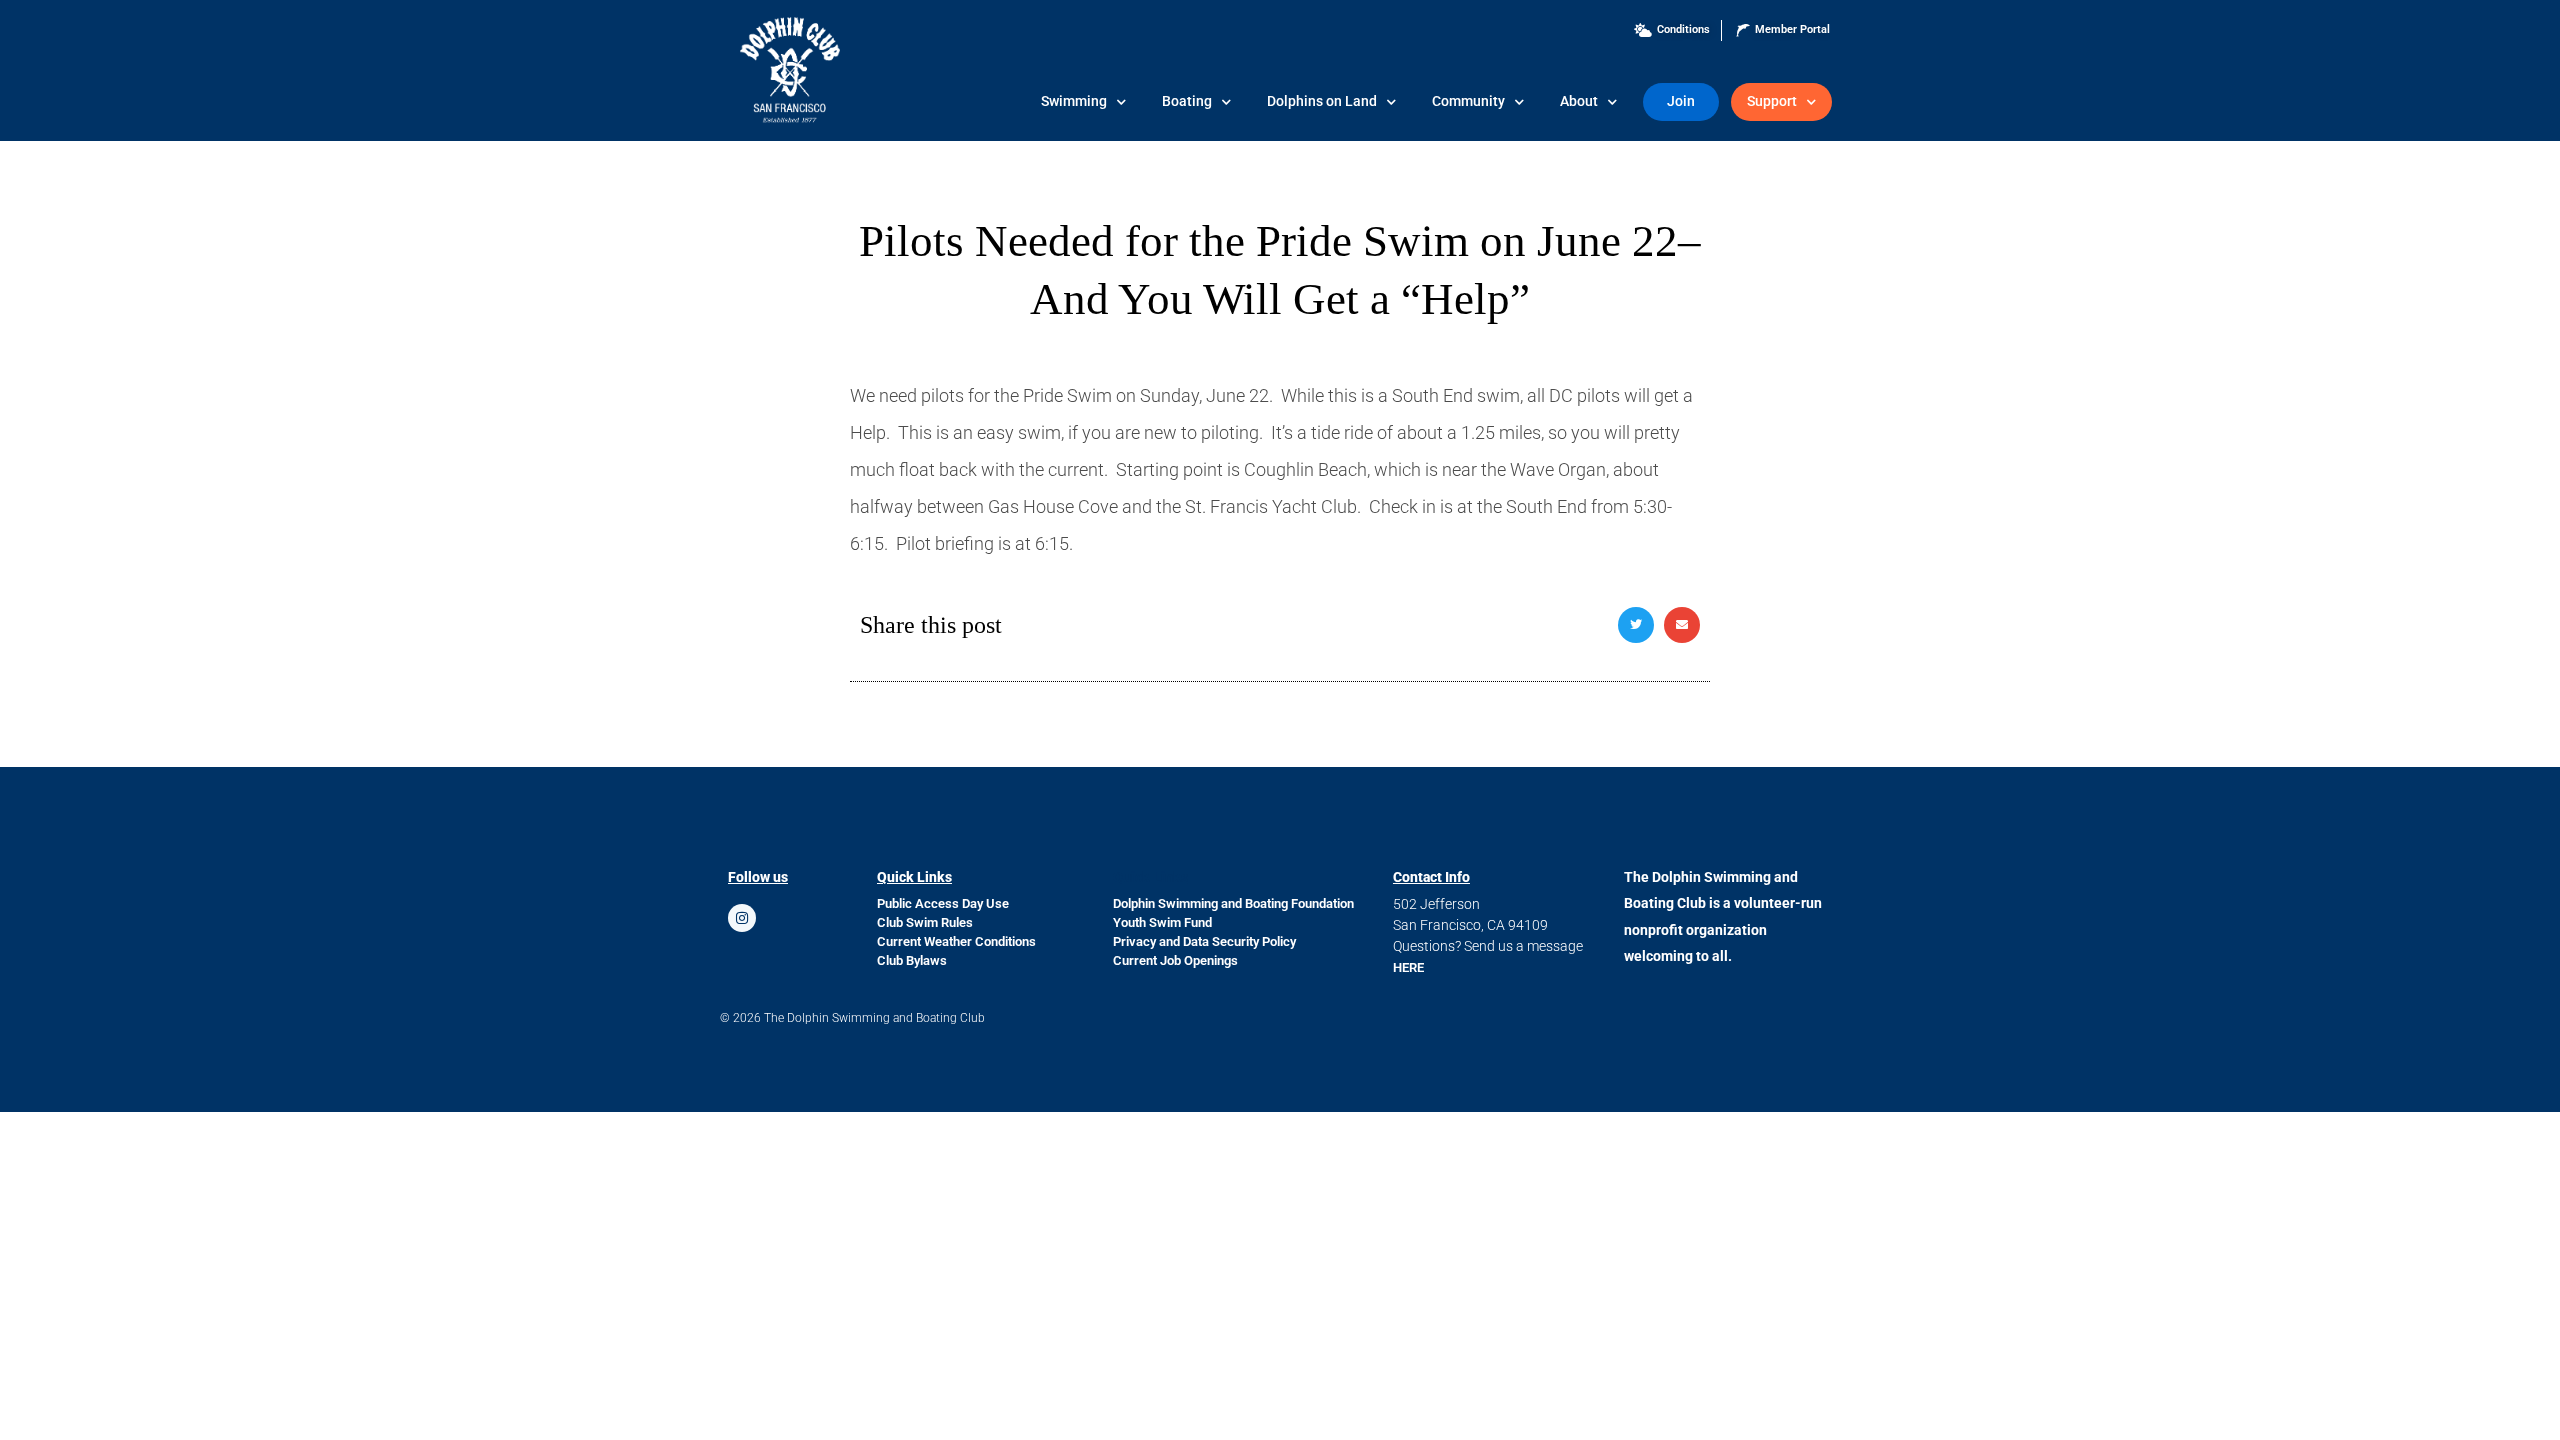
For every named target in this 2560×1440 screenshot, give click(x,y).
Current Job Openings (1175, 960)
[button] (1636, 625)
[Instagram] (742, 918)
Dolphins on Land (1322, 101)
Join (1681, 101)
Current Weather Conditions (956, 941)
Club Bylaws (912, 960)
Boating (1187, 101)
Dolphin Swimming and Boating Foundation (1233, 903)
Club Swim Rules (925, 922)
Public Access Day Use (943, 903)
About (1579, 101)
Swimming (1074, 101)
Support (1772, 101)
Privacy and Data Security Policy (1204, 941)
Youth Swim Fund (1162, 922)
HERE (1408, 967)
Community (1468, 101)
